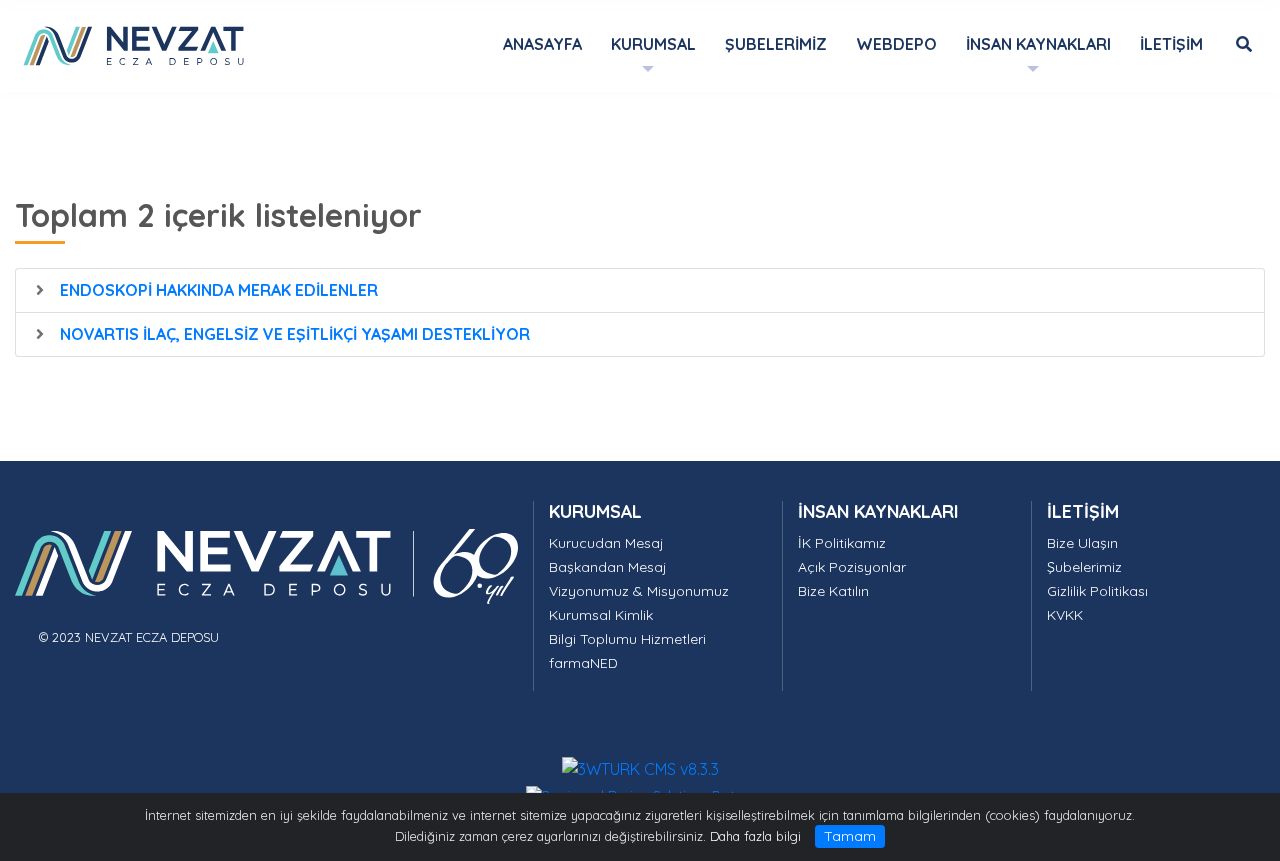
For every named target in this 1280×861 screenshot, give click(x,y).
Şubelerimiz (1084, 567)
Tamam (850, 836)
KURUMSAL (595, 511)
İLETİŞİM (1083, 511)
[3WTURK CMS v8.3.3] (640, 767)
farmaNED (583, 663)
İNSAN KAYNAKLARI (878, 511)
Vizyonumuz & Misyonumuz (639, 591)
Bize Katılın (833, 591)
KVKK (1065, 615)
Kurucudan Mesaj (606, 543)
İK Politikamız (842, 543)
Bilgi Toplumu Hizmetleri (627, 639)
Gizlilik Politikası (1097, 591)
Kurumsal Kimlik (601, 615)
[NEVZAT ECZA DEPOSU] (133, 44)
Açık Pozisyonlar (852, 567)
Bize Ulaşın (1082, 543)
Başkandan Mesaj (608, 567)
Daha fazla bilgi (755, 836)
